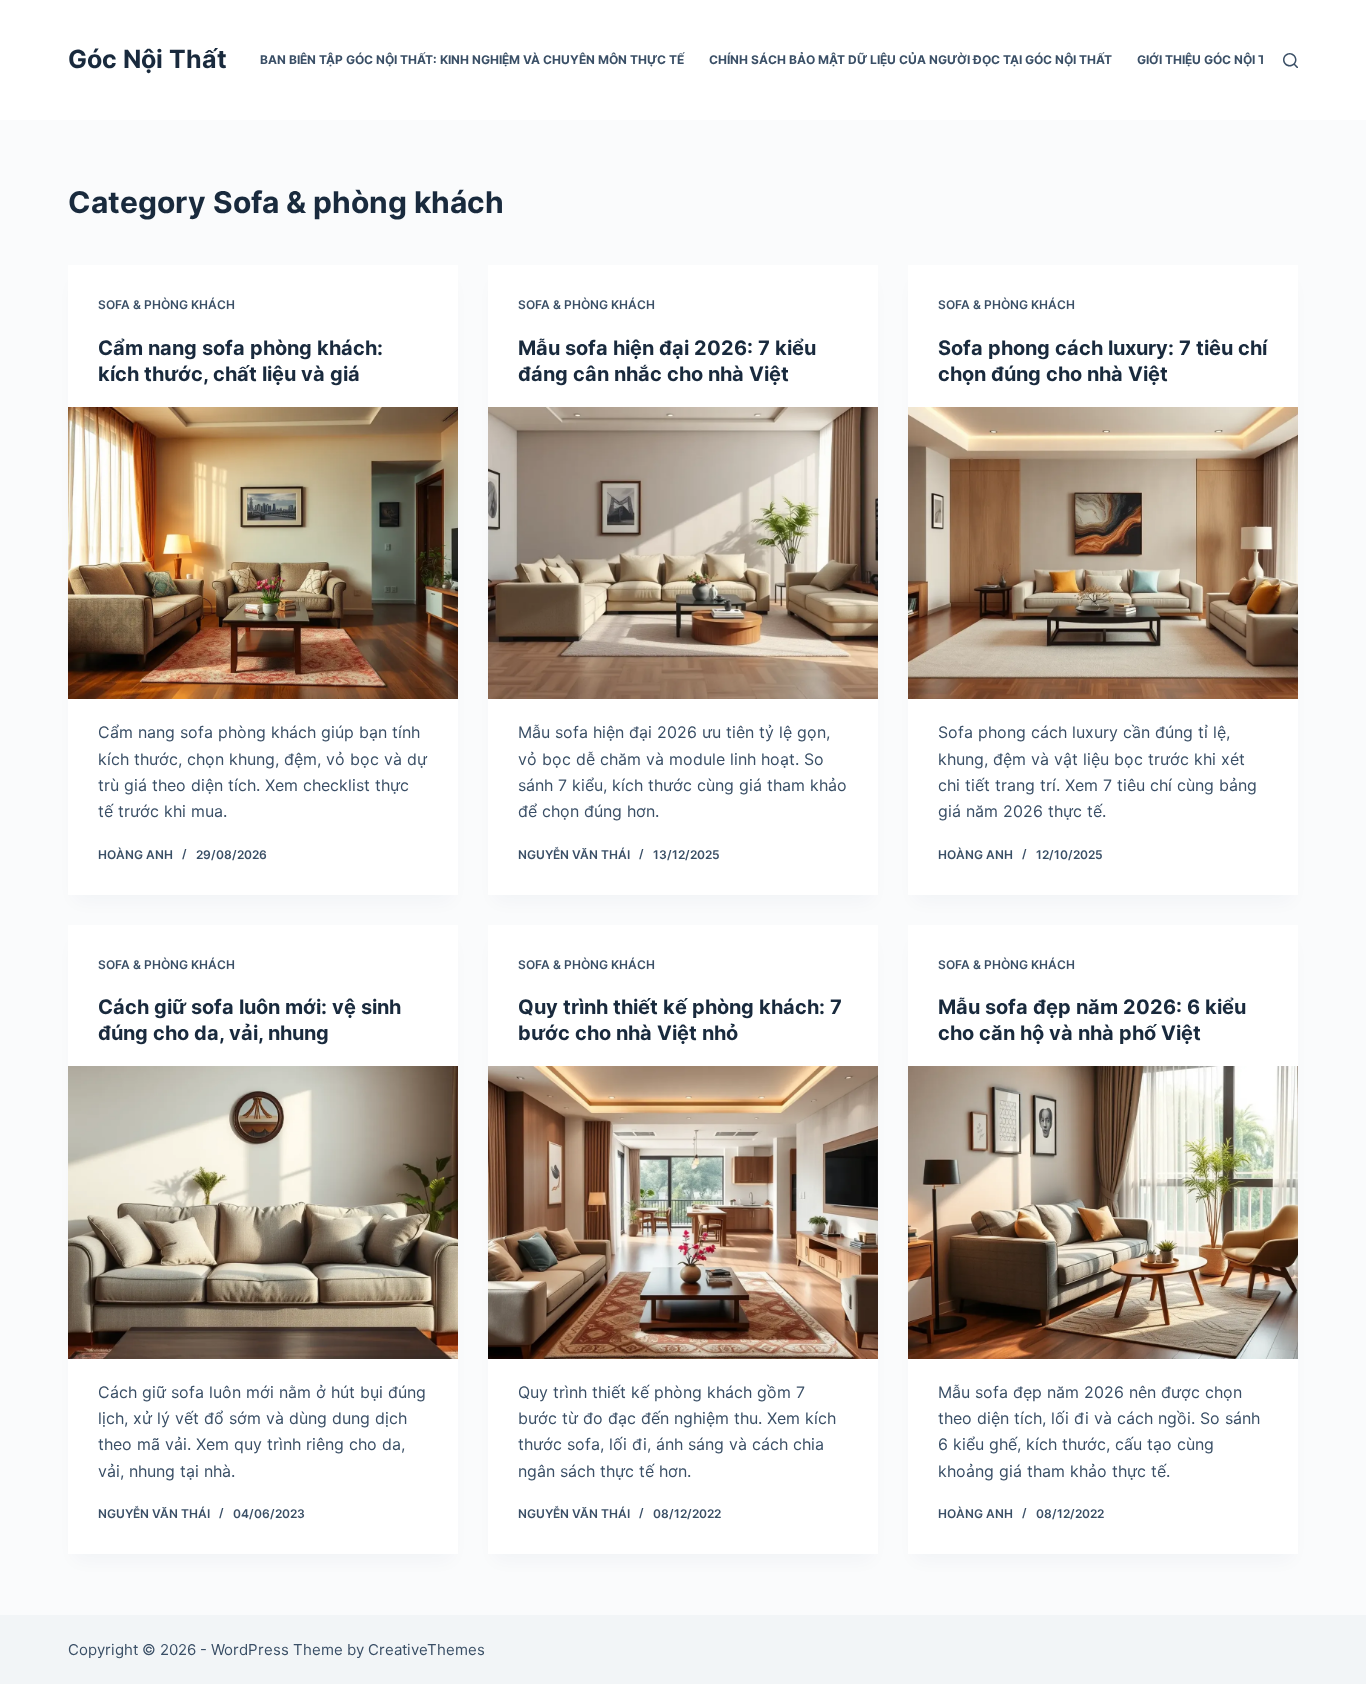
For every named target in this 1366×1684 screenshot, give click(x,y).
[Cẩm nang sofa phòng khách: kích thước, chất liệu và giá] (263, 553)
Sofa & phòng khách (166, 304)
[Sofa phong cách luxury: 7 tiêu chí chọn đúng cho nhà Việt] (1103, 553)
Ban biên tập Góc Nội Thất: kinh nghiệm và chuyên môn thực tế (472, 59)
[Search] (1290, 60)
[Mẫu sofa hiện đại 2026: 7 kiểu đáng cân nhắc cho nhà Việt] (683, 553)
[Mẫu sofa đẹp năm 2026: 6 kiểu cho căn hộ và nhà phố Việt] (1103, 1212)
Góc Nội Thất (147, 59)
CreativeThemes (426, 1649)
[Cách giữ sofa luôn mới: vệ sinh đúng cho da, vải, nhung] (263, 1212)
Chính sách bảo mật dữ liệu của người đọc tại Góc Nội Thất (910, 59)
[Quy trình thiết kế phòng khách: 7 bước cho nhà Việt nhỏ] (683, 1212)
